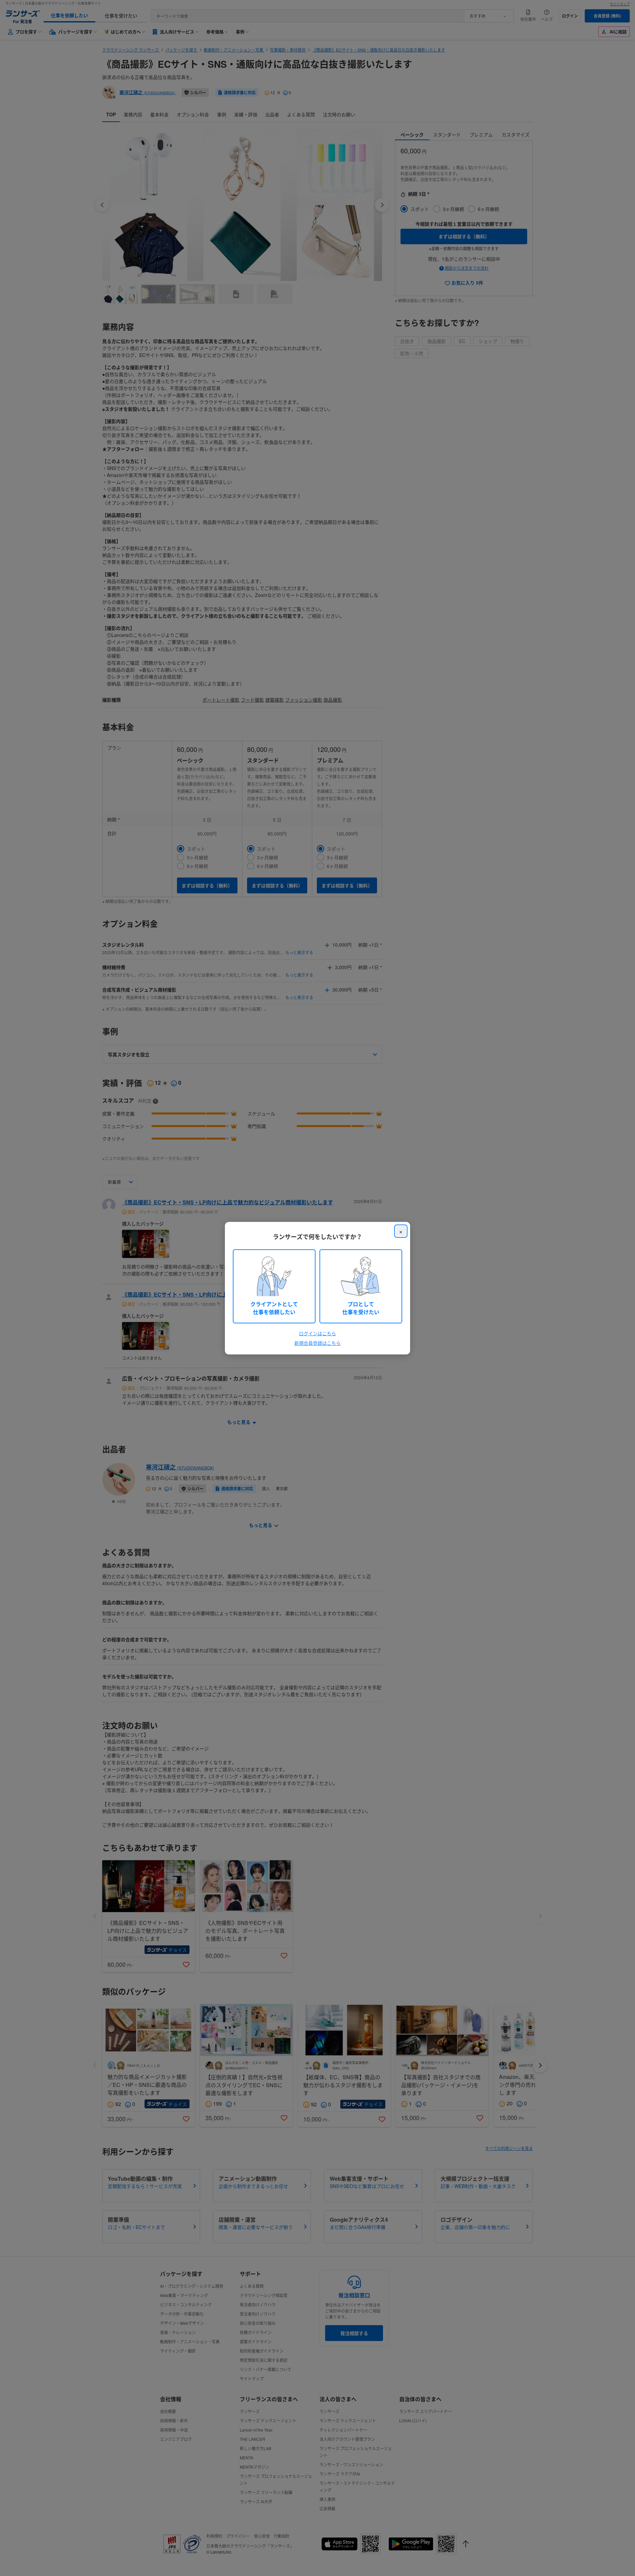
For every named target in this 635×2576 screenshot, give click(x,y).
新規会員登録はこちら (317, 1343)
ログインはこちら (317, 1333)
